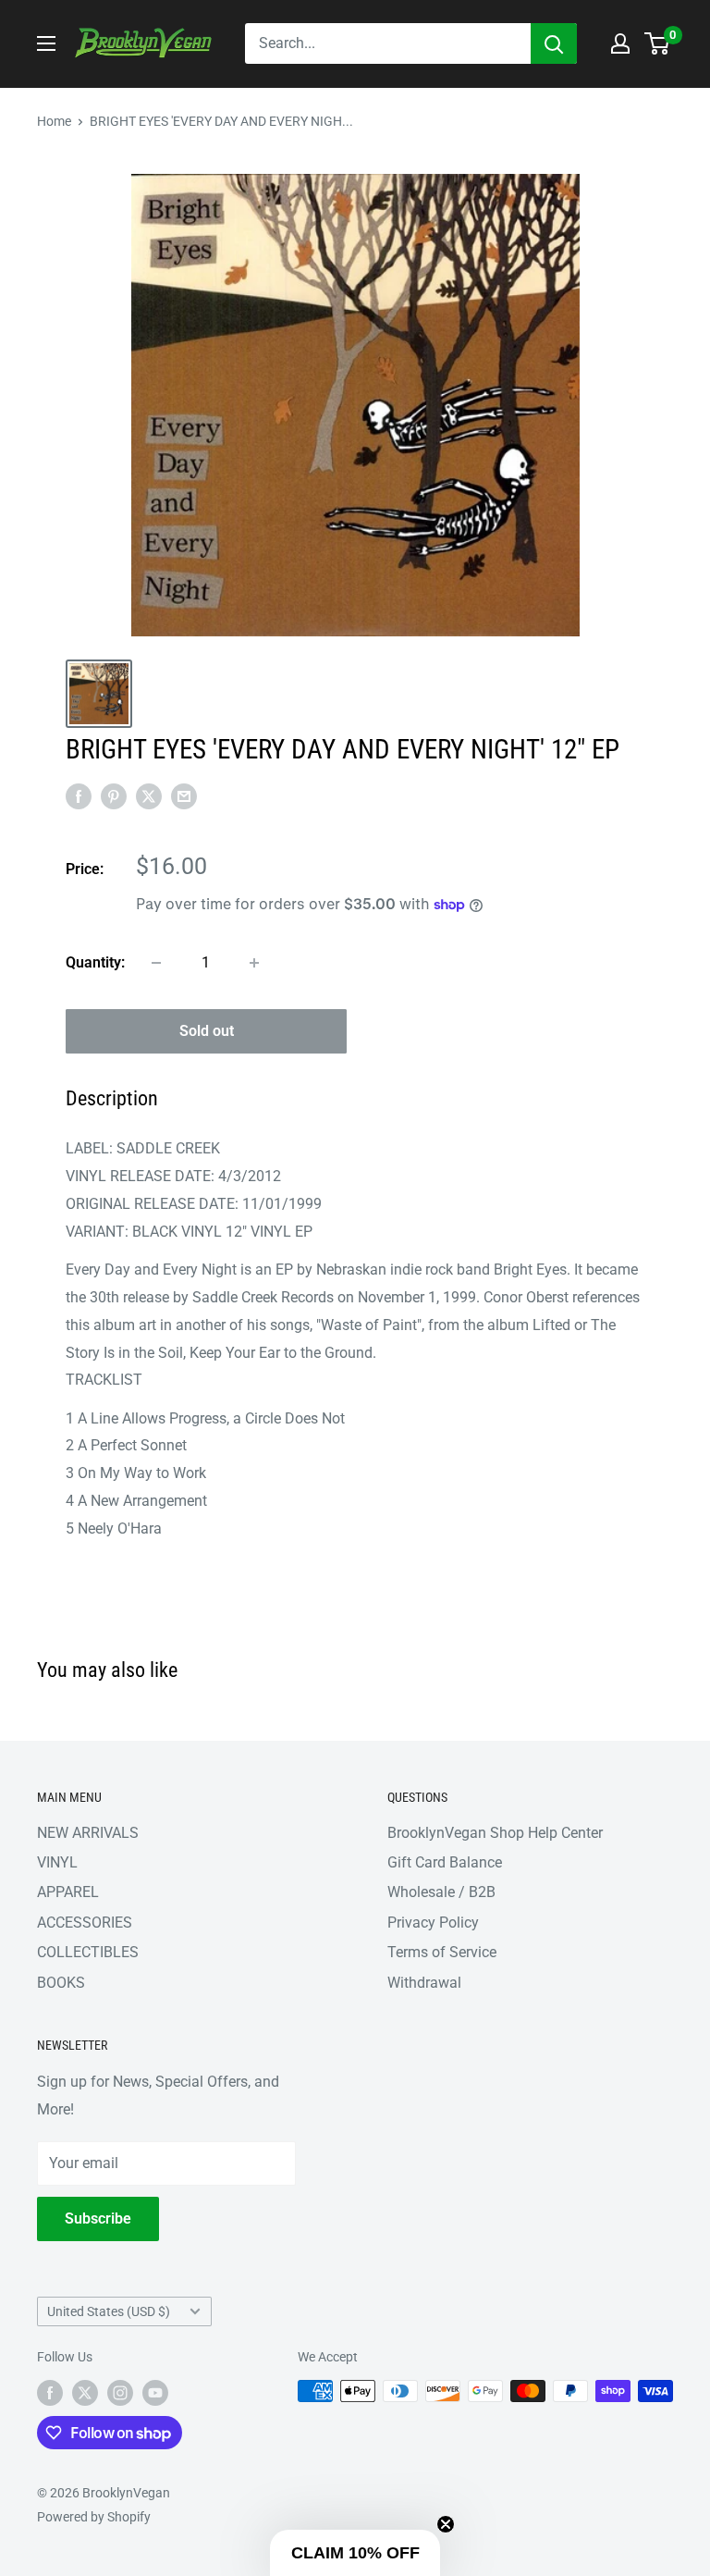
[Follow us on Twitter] (85, 2393)
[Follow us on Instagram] (120, 2393)
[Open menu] (46, 43)
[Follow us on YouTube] (155, 2393)
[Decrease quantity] (156, 963)
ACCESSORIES (85, 1923)
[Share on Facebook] (79, 795)
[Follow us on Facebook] (50, 2393)
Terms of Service (442, 1952)
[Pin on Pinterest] (114, 795)
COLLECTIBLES (88, 1952)
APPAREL (68, 1892)
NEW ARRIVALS (88, 1833)
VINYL (57, 1862)
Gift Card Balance (445, 1862)
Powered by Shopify (94, 2517)
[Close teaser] (446, 2524)
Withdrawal (424, 1983)
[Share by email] (184, 795)
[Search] (554, 43)
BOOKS (61, 1983)
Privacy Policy (433, 1923)
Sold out (207, 1031)
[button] (355, 2553)
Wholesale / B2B (441, 1892)
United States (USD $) (109, 2311)
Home (54, 121)
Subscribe (98, 2219)
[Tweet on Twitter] (149, 795)
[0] (658, 43)
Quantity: (95, 962)
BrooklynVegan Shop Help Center (495, 1833)
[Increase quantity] (254, 963)
